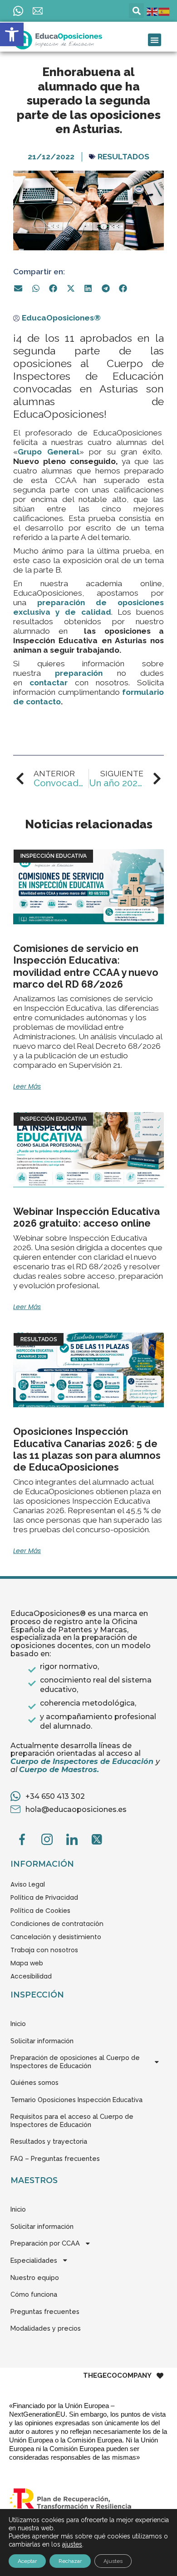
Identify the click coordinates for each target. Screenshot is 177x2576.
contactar (49, 683)
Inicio (18, 2024)
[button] (12, 34)
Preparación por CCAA (45, 2243)
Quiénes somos (34, 2082)
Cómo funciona (34, 2294)
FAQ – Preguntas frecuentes (55, 2158)
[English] (152, 11)
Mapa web (27, 1963)
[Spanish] (164, 11)
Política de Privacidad (44, 1897)
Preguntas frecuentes (45, 2311)
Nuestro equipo (35, 2277)
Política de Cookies (40, 1911)
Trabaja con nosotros (44, 1950)
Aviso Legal (28, 1884)
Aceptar (27, 2561)
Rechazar (70, 2561)
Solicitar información (42, 2041)
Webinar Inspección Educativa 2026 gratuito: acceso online (86, 1217)
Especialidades (34, 2260)
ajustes (72, 2544)
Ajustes (113, 2561)
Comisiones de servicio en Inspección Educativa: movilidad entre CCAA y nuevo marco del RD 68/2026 (86, 966)
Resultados (123, 157)
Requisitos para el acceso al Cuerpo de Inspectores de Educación (72, 2120)
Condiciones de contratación (57, 1924)
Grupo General (49, 452)
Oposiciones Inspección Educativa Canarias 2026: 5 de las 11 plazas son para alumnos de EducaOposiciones (87, 1449)
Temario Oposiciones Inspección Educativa (76, 2100)
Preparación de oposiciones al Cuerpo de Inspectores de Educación (75, 2062)
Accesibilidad (31, 1976)
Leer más (27, 1086)
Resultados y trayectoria (49, 2141)
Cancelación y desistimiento (56, 1937)
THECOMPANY (117, 2376)
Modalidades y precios (46, 2328)
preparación (86, 673)
